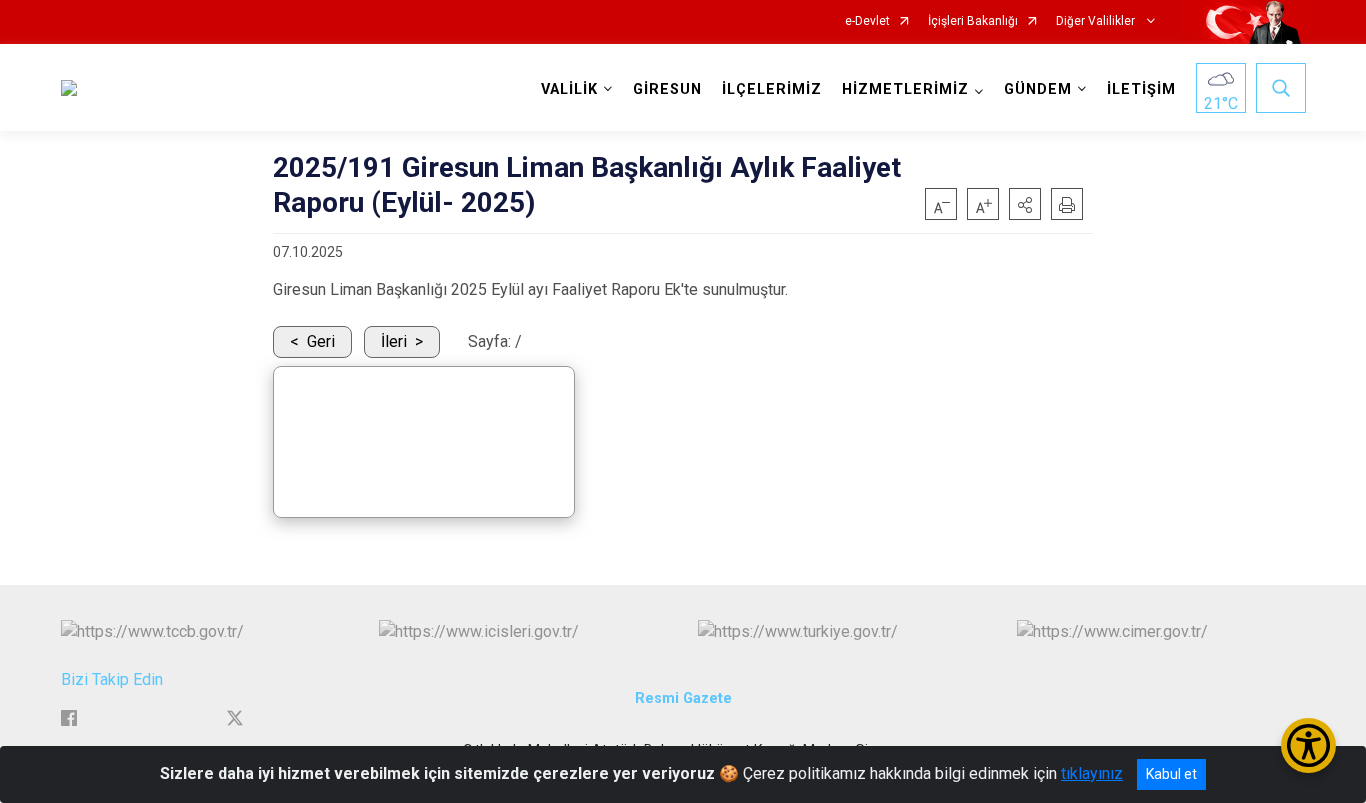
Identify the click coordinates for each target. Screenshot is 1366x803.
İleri (394, 341)
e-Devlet (867, 21)
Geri (321, 341)
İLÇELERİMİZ (772, 89)
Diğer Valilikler (1097, 21)
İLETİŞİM (1141, 89)
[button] (1025, 204)
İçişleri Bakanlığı (973, 21)
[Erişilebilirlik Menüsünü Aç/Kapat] (1308, 745)
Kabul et (1171, 774)
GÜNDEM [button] (1038, 89)
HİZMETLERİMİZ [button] (905, 89)
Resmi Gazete (683, 698)
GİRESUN (667, 89)
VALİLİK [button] (569, 89)
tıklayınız (1092, 773)
